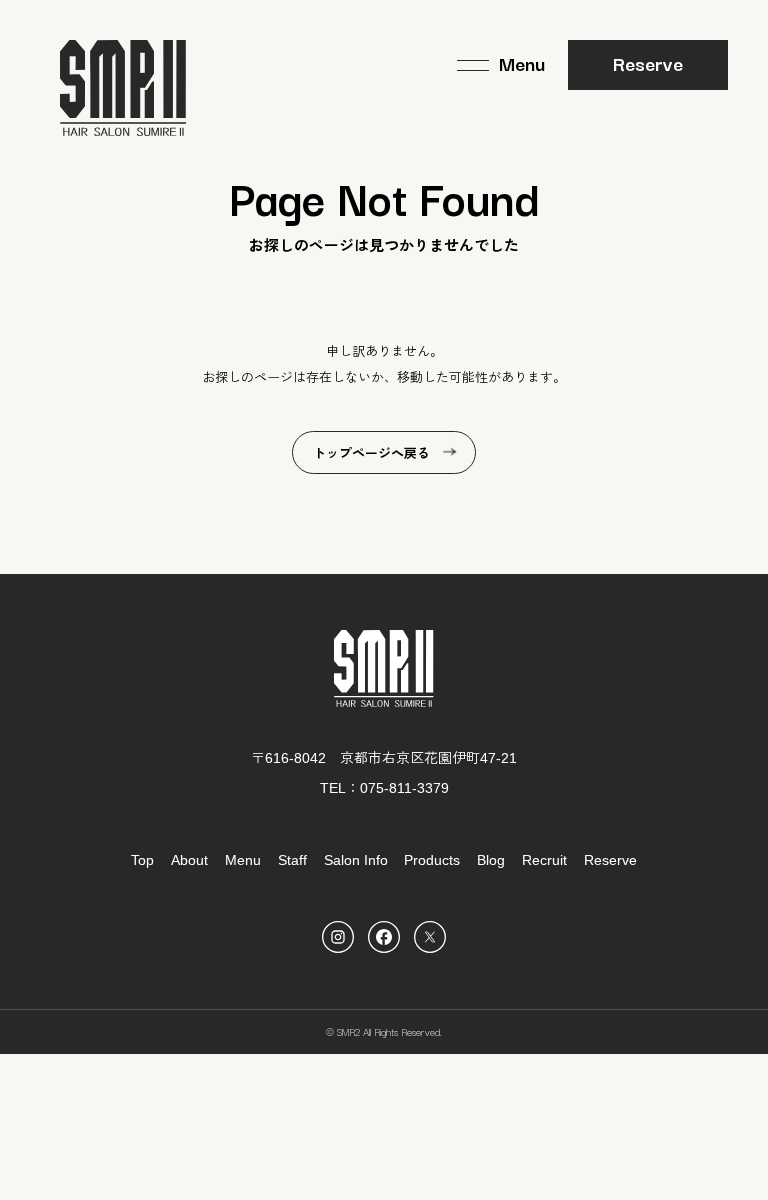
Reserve (648, 63)
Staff (292, 860)
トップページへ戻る (371, 453)
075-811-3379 (404, 788)
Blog (491, 860)
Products (432, 860)
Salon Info (356, 860)
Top (142, 860)
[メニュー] (501, 65)
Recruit (544, 860)
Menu (243, 860)
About (189, 860)
